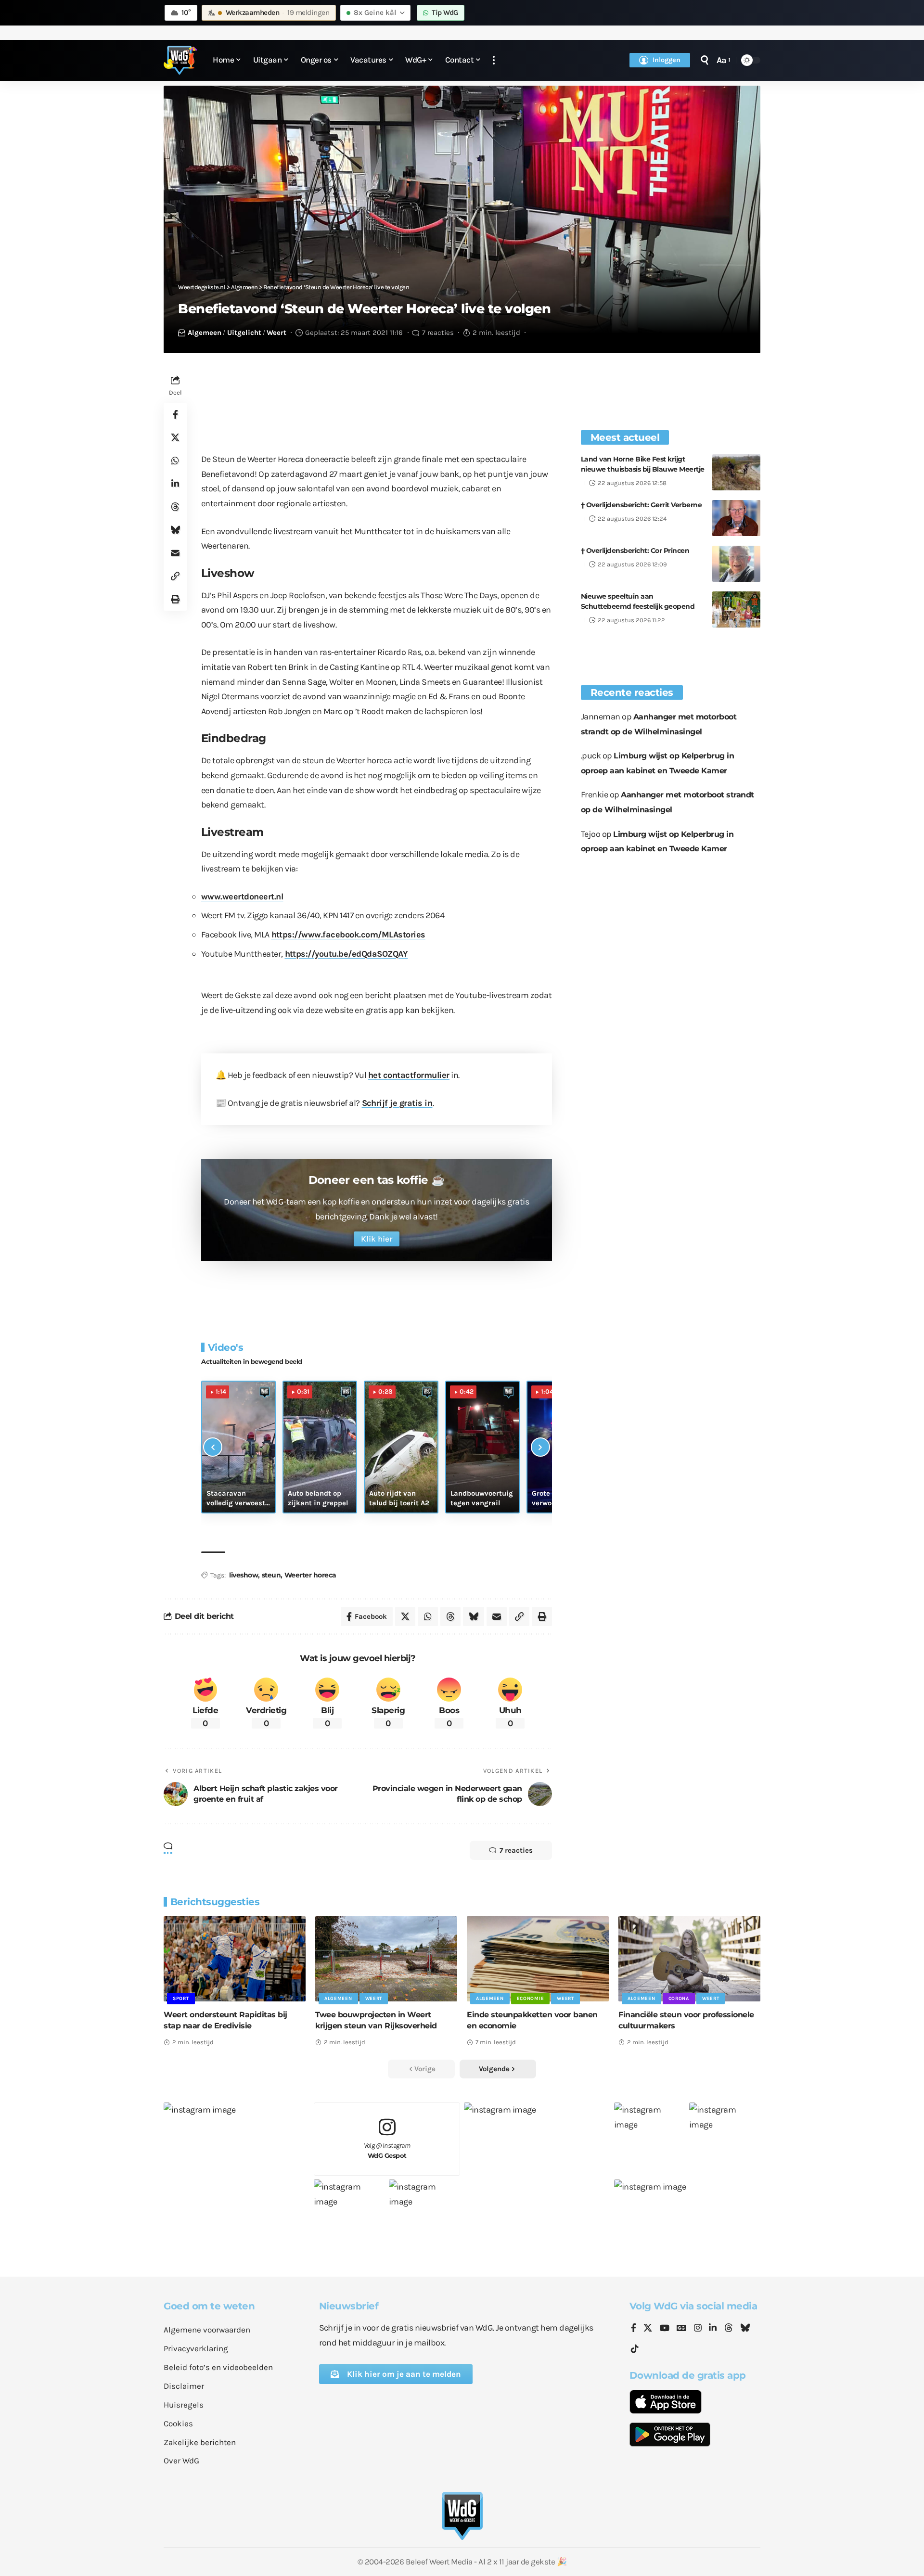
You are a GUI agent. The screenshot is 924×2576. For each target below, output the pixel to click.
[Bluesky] (745, 2329)
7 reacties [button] (516, 1850)
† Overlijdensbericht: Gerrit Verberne (642, 505)
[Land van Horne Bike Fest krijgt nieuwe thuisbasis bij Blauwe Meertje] (736, 472)
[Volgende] (540, 1447)
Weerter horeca (310, 1575)
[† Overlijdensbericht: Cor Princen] (736, 564)
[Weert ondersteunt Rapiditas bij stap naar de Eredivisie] (235, 1959)
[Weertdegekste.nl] (180, 60)
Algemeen (205, 333)
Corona (679, 1999)
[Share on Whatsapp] (175, 461)
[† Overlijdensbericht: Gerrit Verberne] (736, 518)
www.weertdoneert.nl (242, 897)
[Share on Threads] (175, 507)
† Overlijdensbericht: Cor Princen (635, 551)
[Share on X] (175, 437)
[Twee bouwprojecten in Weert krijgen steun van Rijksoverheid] (386, 1959)
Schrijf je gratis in (397, 1103)
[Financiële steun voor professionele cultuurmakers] (689, 1959)
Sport (181, 1999)
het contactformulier (409, 1075)
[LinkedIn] (713, 2329)
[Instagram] (698, 2329)
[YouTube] (665, 2329)
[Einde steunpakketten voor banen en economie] (538, 1959)
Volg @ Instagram (387, 2150)
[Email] (175, 553)
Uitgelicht (244, 333)
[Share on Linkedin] (175, 484)
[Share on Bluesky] (175, 530)
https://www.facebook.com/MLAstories (349, 935)
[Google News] (681, 2329)
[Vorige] (213, 1447)
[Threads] (729, 2329)
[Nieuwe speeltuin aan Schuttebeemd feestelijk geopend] (736, 609)
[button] (494, 60)
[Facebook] (634, 2329)
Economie (531, 1999)
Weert (276, 333)
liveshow (244, 1575)
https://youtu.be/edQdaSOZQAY (346, 954)
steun (271, 1575)
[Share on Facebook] (175, 414)
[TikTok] (635, 2349)
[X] (648, 2329)
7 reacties (438, 333)
